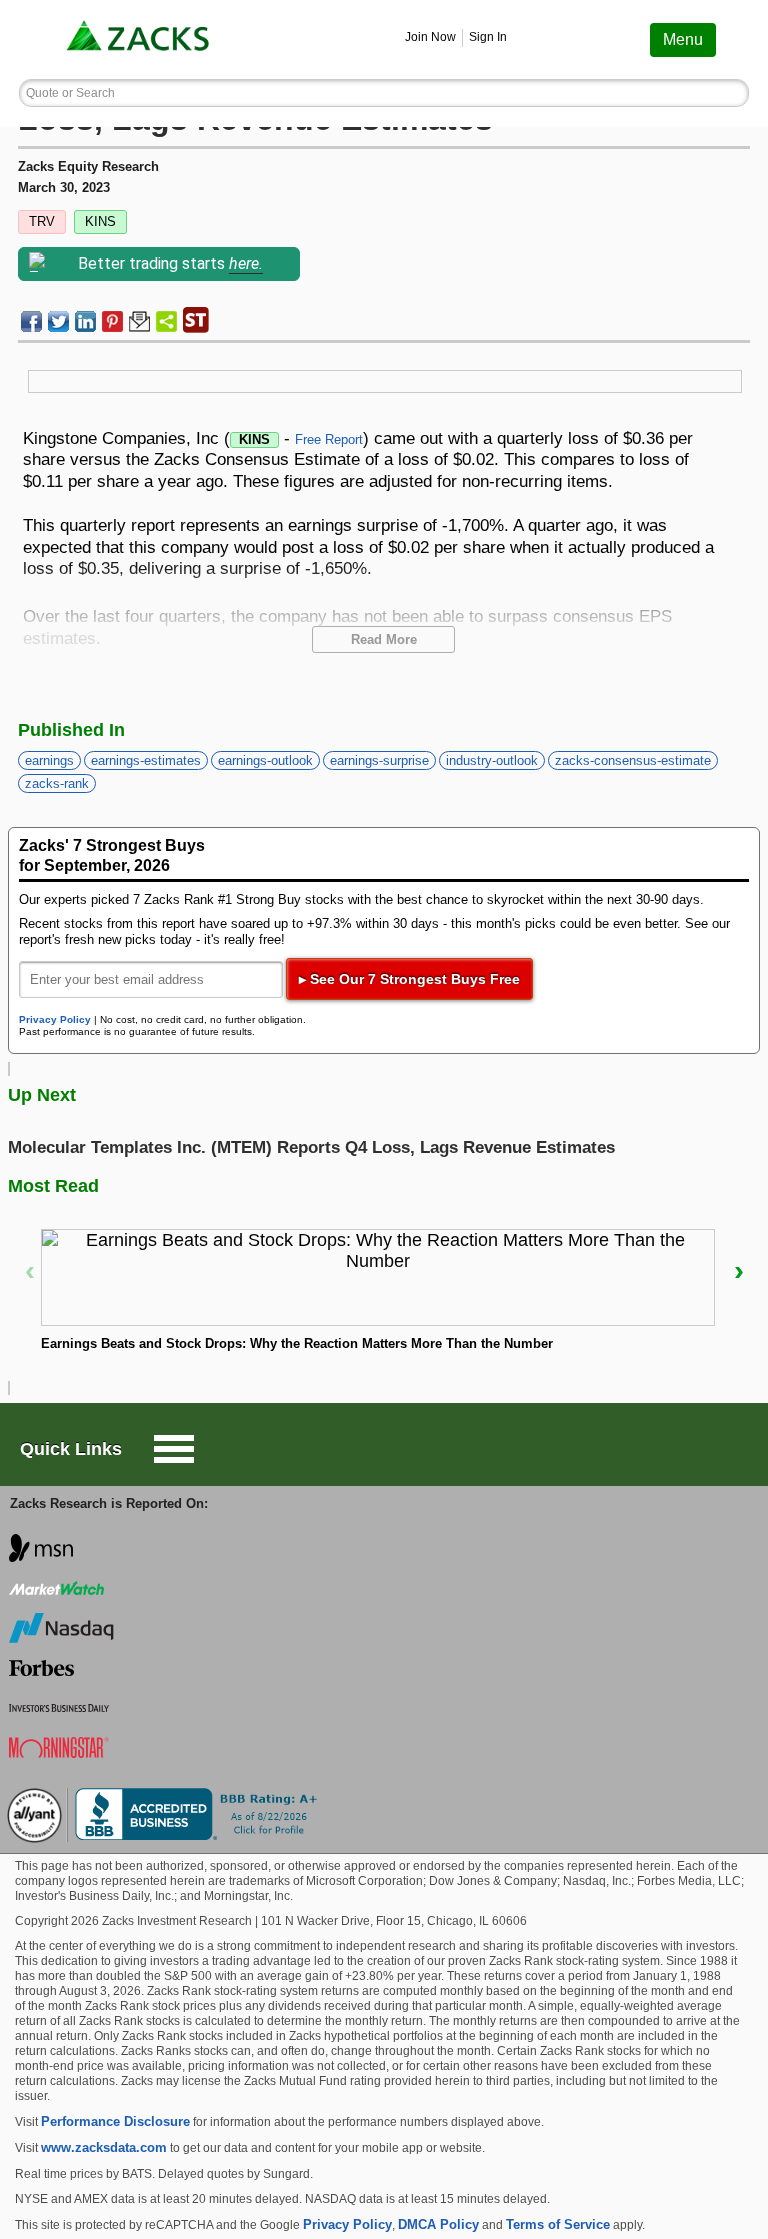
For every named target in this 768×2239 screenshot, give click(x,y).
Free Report (329, 439)
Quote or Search (70, 93)
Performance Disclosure (115, 2121)
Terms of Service (558, 2224)
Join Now (430, 37)
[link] (140, 39)
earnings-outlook (265, 760)
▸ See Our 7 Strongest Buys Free (409, 979)
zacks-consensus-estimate (633, 760)
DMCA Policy (438, 2224)
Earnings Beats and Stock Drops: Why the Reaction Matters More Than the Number (297, 1343)
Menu (683, 39)
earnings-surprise (379, 760)
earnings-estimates (146, 760)
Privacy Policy (55, 1019)
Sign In (488, 37)
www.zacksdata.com (104, 2147)
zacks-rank (57, 783)
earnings (49, 760)
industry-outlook (492, 760)
